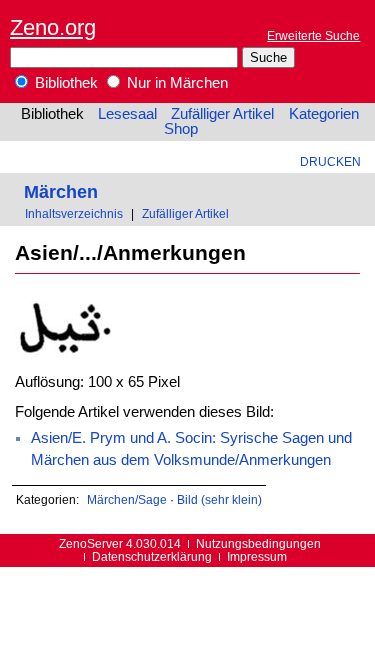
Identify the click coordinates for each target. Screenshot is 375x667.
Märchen (61, 191)
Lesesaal (127, 114)
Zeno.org (53, 27)
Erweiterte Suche (313, 35)
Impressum (257, 556)
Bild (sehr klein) (219, 499)
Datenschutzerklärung (152, 556)
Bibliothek (64, 83)
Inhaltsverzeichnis (74, 213)
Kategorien (324, 114)
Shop (181, 129)
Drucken (330, 161)
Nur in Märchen (175, 83)
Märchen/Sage (127, 499)
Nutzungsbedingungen (258, 543)
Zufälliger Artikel (222, 114)
